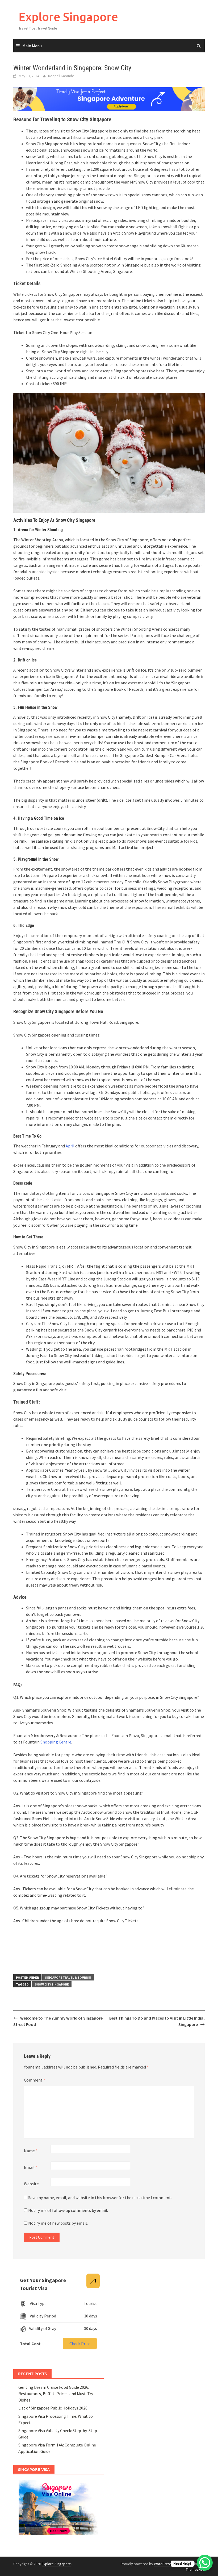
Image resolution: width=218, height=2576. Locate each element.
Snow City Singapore (52, 1984)
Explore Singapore (68, 17)
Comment (35, 2080)
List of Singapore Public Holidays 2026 (53, 2408)
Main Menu (32, 46)
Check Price (80, 2344)
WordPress (163, 2564)
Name (31, 2151)
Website (31, 2184)
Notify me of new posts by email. (58, 2223)
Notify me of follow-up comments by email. (68, 2210)
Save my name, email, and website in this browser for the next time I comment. (100, 2198)
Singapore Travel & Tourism (68, 1977)
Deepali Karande (61, 76)
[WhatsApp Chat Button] (205, 2563)
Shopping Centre (56, 1742)
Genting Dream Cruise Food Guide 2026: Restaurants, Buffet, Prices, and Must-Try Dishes (56, 2394)
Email (31, 2167)
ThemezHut (195, 2569)
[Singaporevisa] (109, 99)
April (70, 1146)
